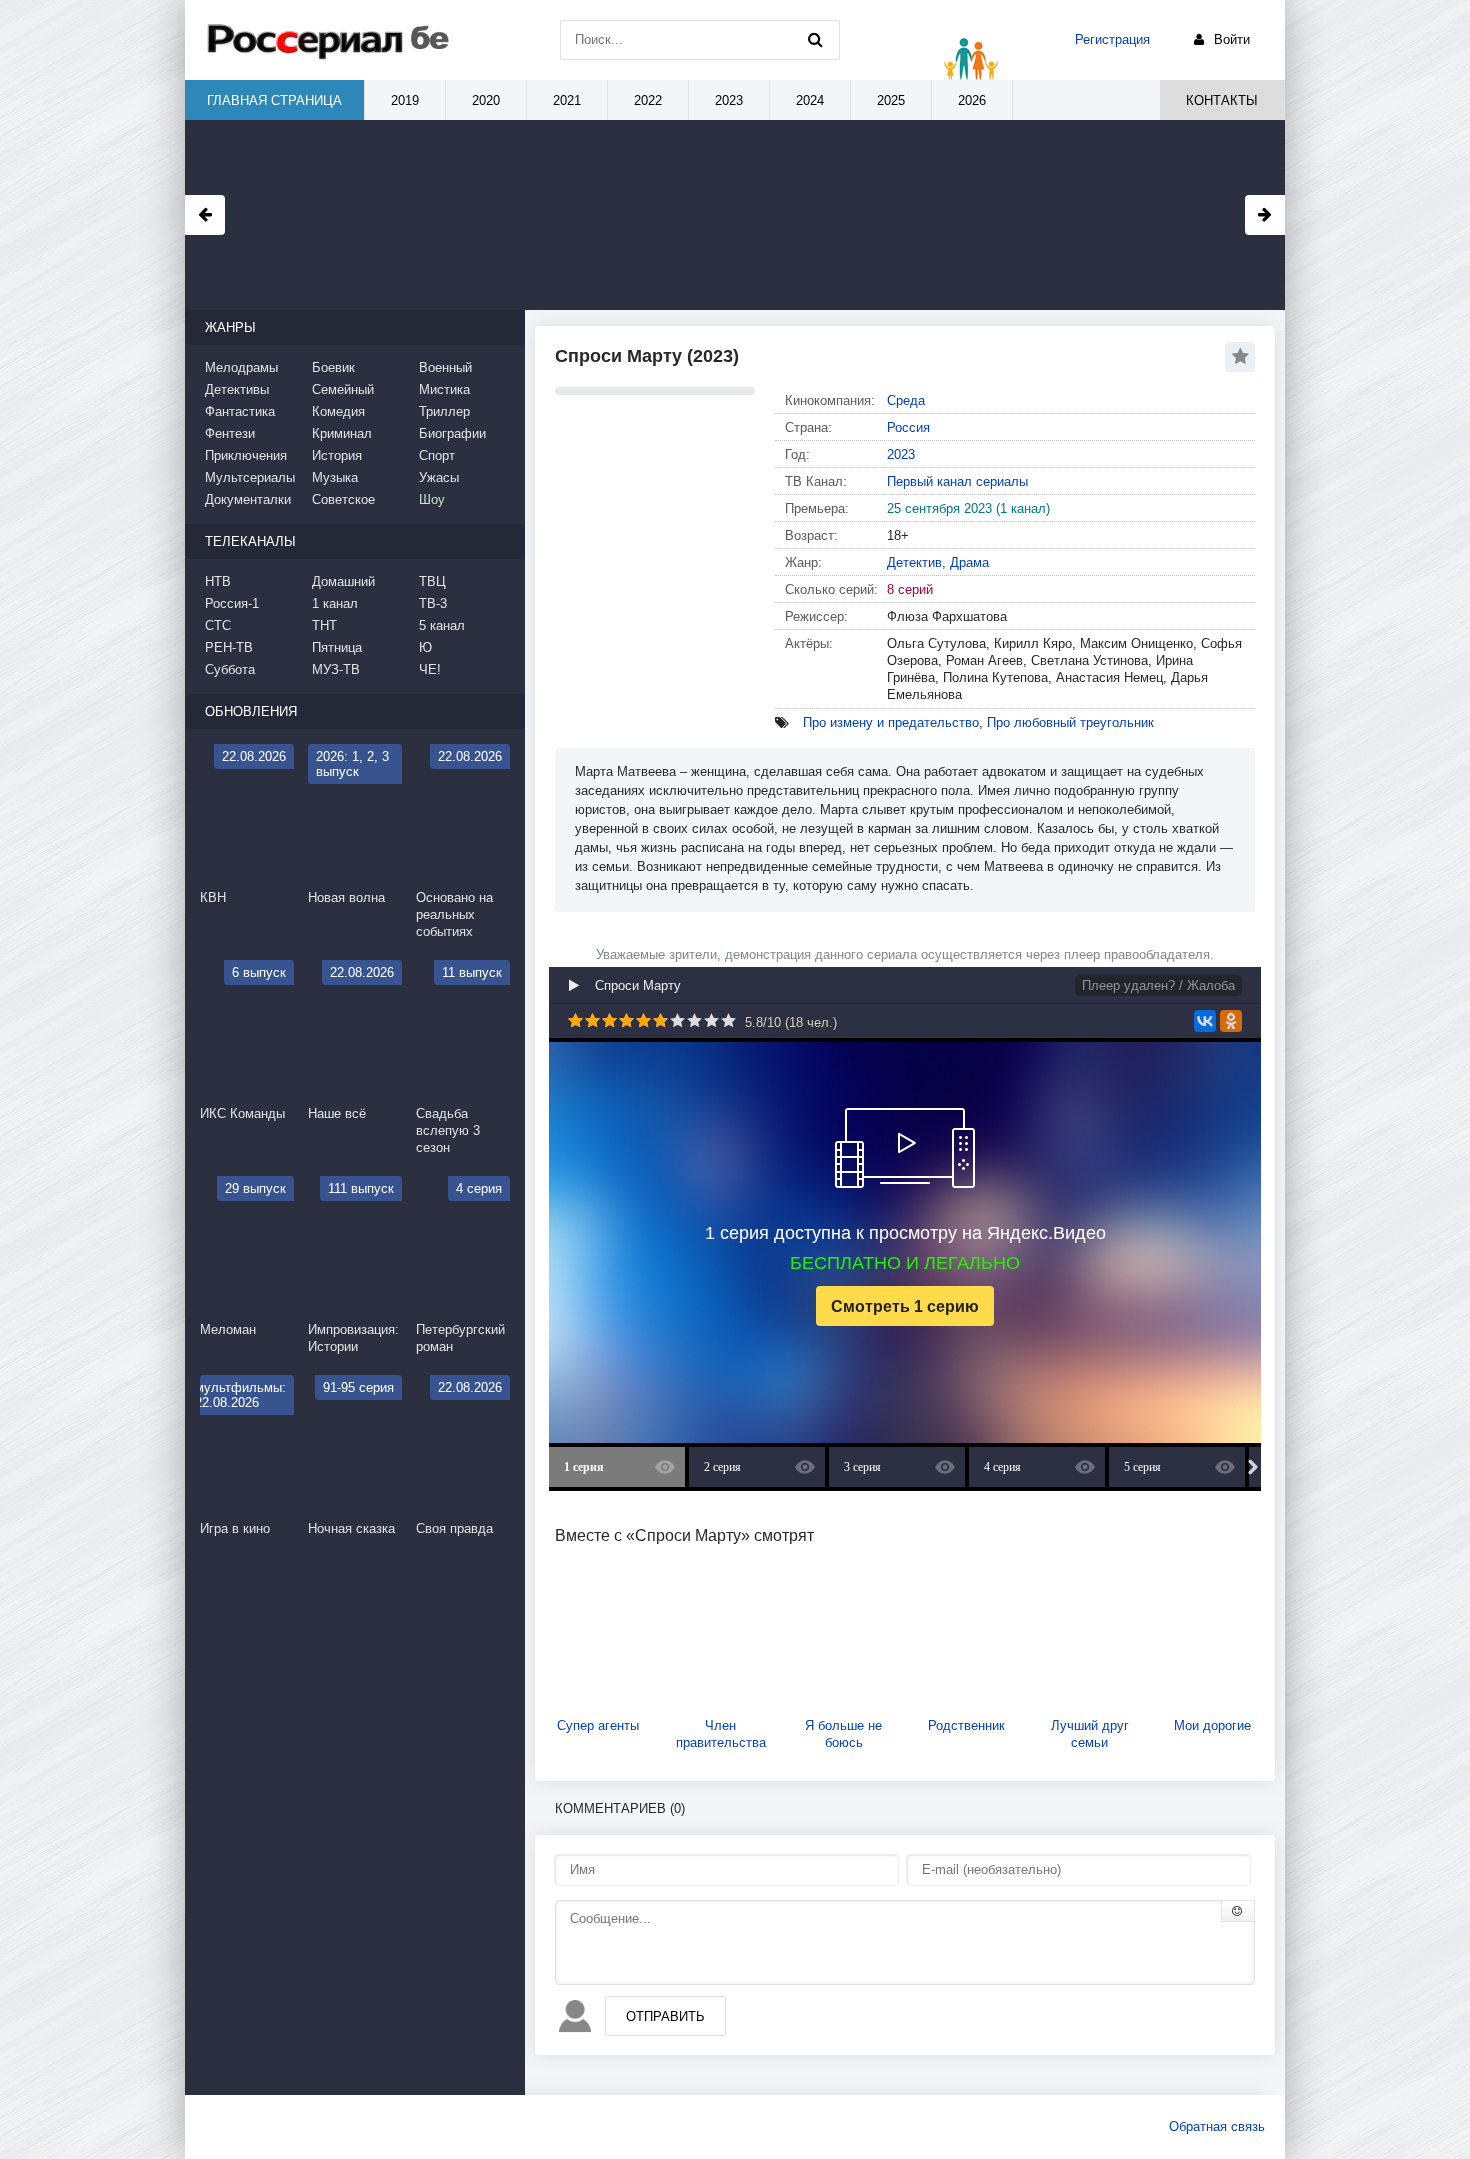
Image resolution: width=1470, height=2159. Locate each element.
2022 (648, 100)
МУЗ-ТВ (336, 669)
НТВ (218, 581)
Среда (906, 400)
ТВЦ (432, 581)
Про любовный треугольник (1070, 722)
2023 (901, 454)
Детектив (914, 562)
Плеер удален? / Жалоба (1158, 985)
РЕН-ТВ (229, 647)
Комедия (338, 411)
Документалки (248, 499)
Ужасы (439, 477)
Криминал (342, 433)
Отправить (665, 2016)
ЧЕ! (430, 669)
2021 (567, 100)
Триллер (444, 411)
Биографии (452, 433)
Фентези (230, 433)
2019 (405, 100)
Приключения (246, 455)
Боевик (333, 367)
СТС (218, 625)
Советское (343, 499)
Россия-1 (232, 603)
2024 (810, 100)
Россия (908, 427)
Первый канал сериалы (957, 481)
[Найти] (815, 40)
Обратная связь (1217, 2126)
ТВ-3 (433, 603)
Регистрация (1112, 39)
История (337, 455)
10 (728, 1020)
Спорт (437, 455)
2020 (486, 100)
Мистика (444, 389)
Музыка (335, 477)
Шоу (432, 499)
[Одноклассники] (1231, 1021)
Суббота (230, 669)
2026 (972, 100)
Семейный (343, 389)
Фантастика (240, 411)
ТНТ (324, 625)
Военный (445, 367)
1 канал (335, 603)
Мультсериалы (250, 477)
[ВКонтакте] (1205, 1021)
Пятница (337, 647)
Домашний (343, 581)
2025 (891, 100)
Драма (969, 562)
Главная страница (274, 100)
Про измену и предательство (891, 722)
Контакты (1222, 100)
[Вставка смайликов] (1238, 1911)
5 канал (442, 625)
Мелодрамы (241, 367)
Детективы (237, 389)
